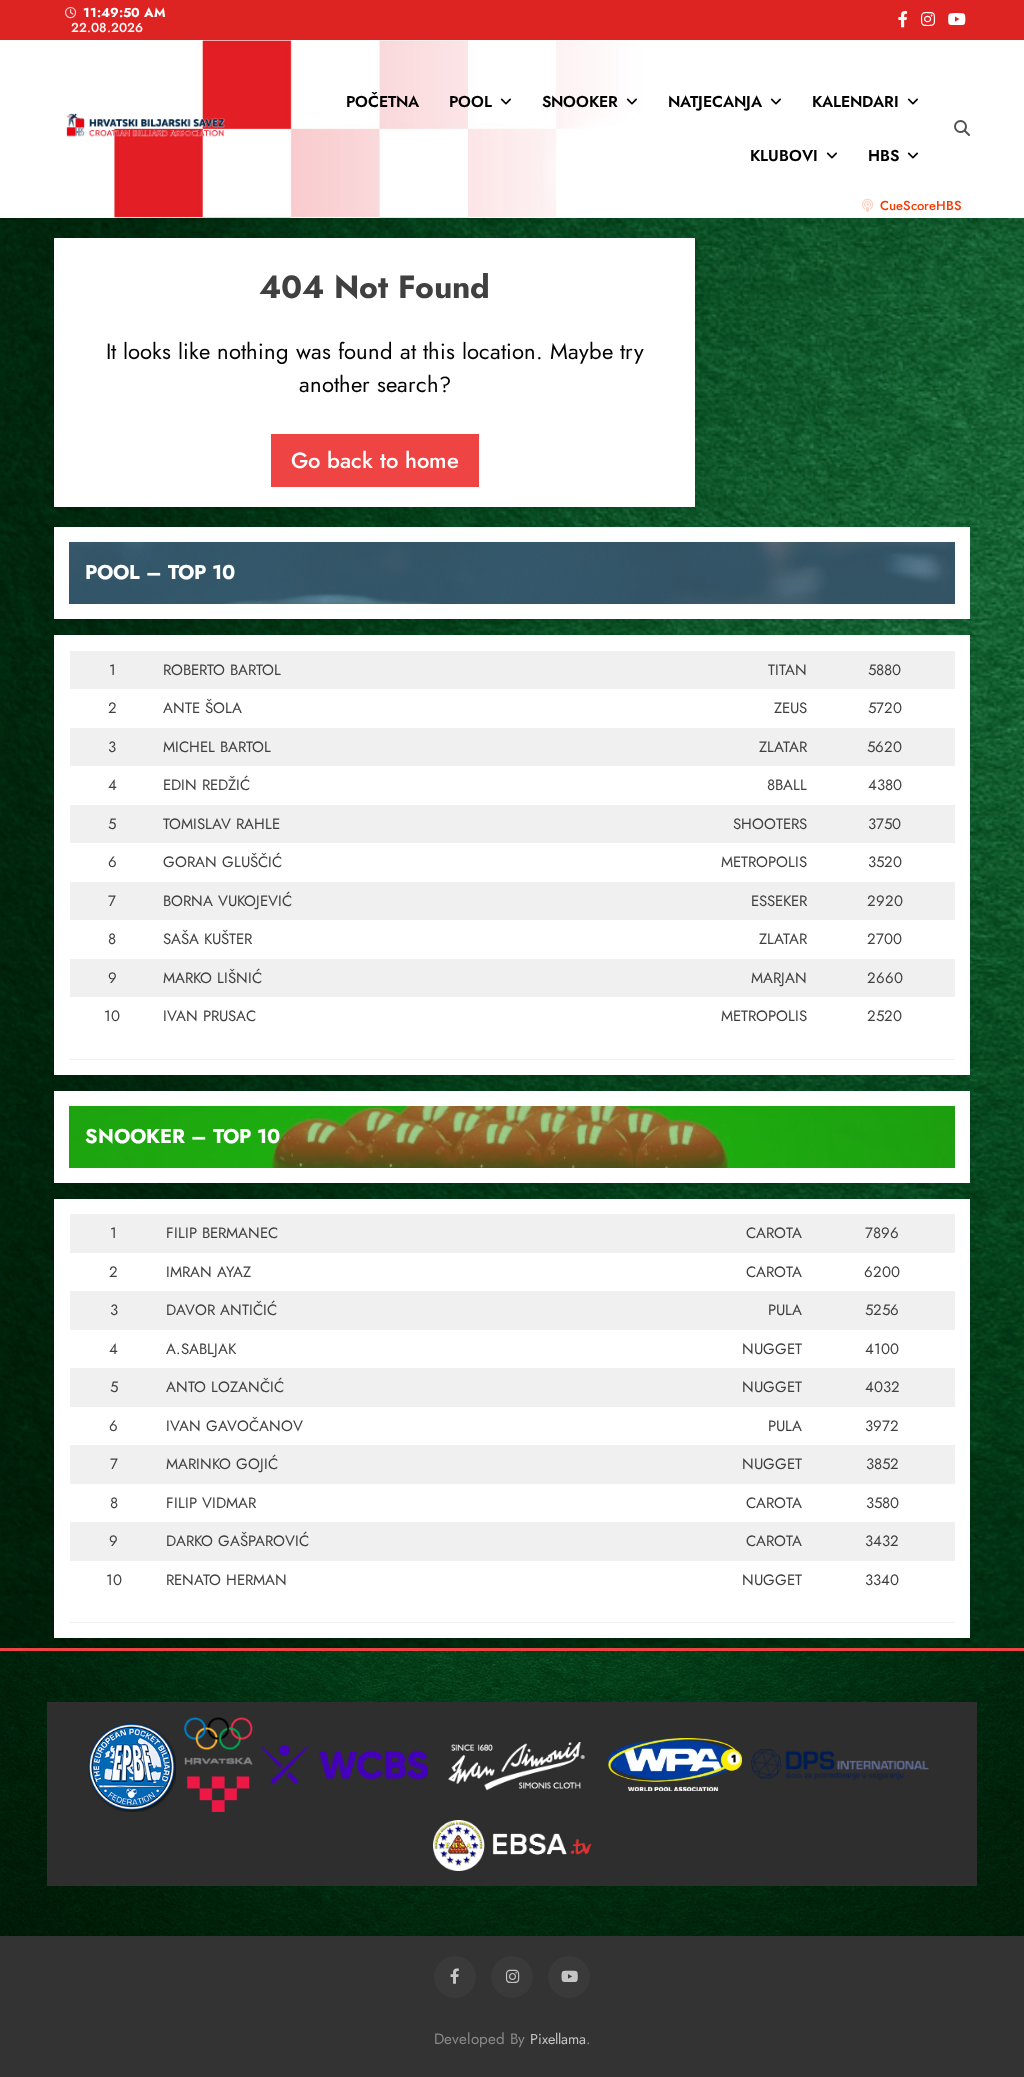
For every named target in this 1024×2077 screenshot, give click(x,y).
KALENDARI (855, 101)
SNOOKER (580, 101)
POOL (470, 101)
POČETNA (382, 101)
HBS (883, 155)
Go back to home (375, 460)
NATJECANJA (715, 101)
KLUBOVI (784, 155)
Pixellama (558, 2039)
